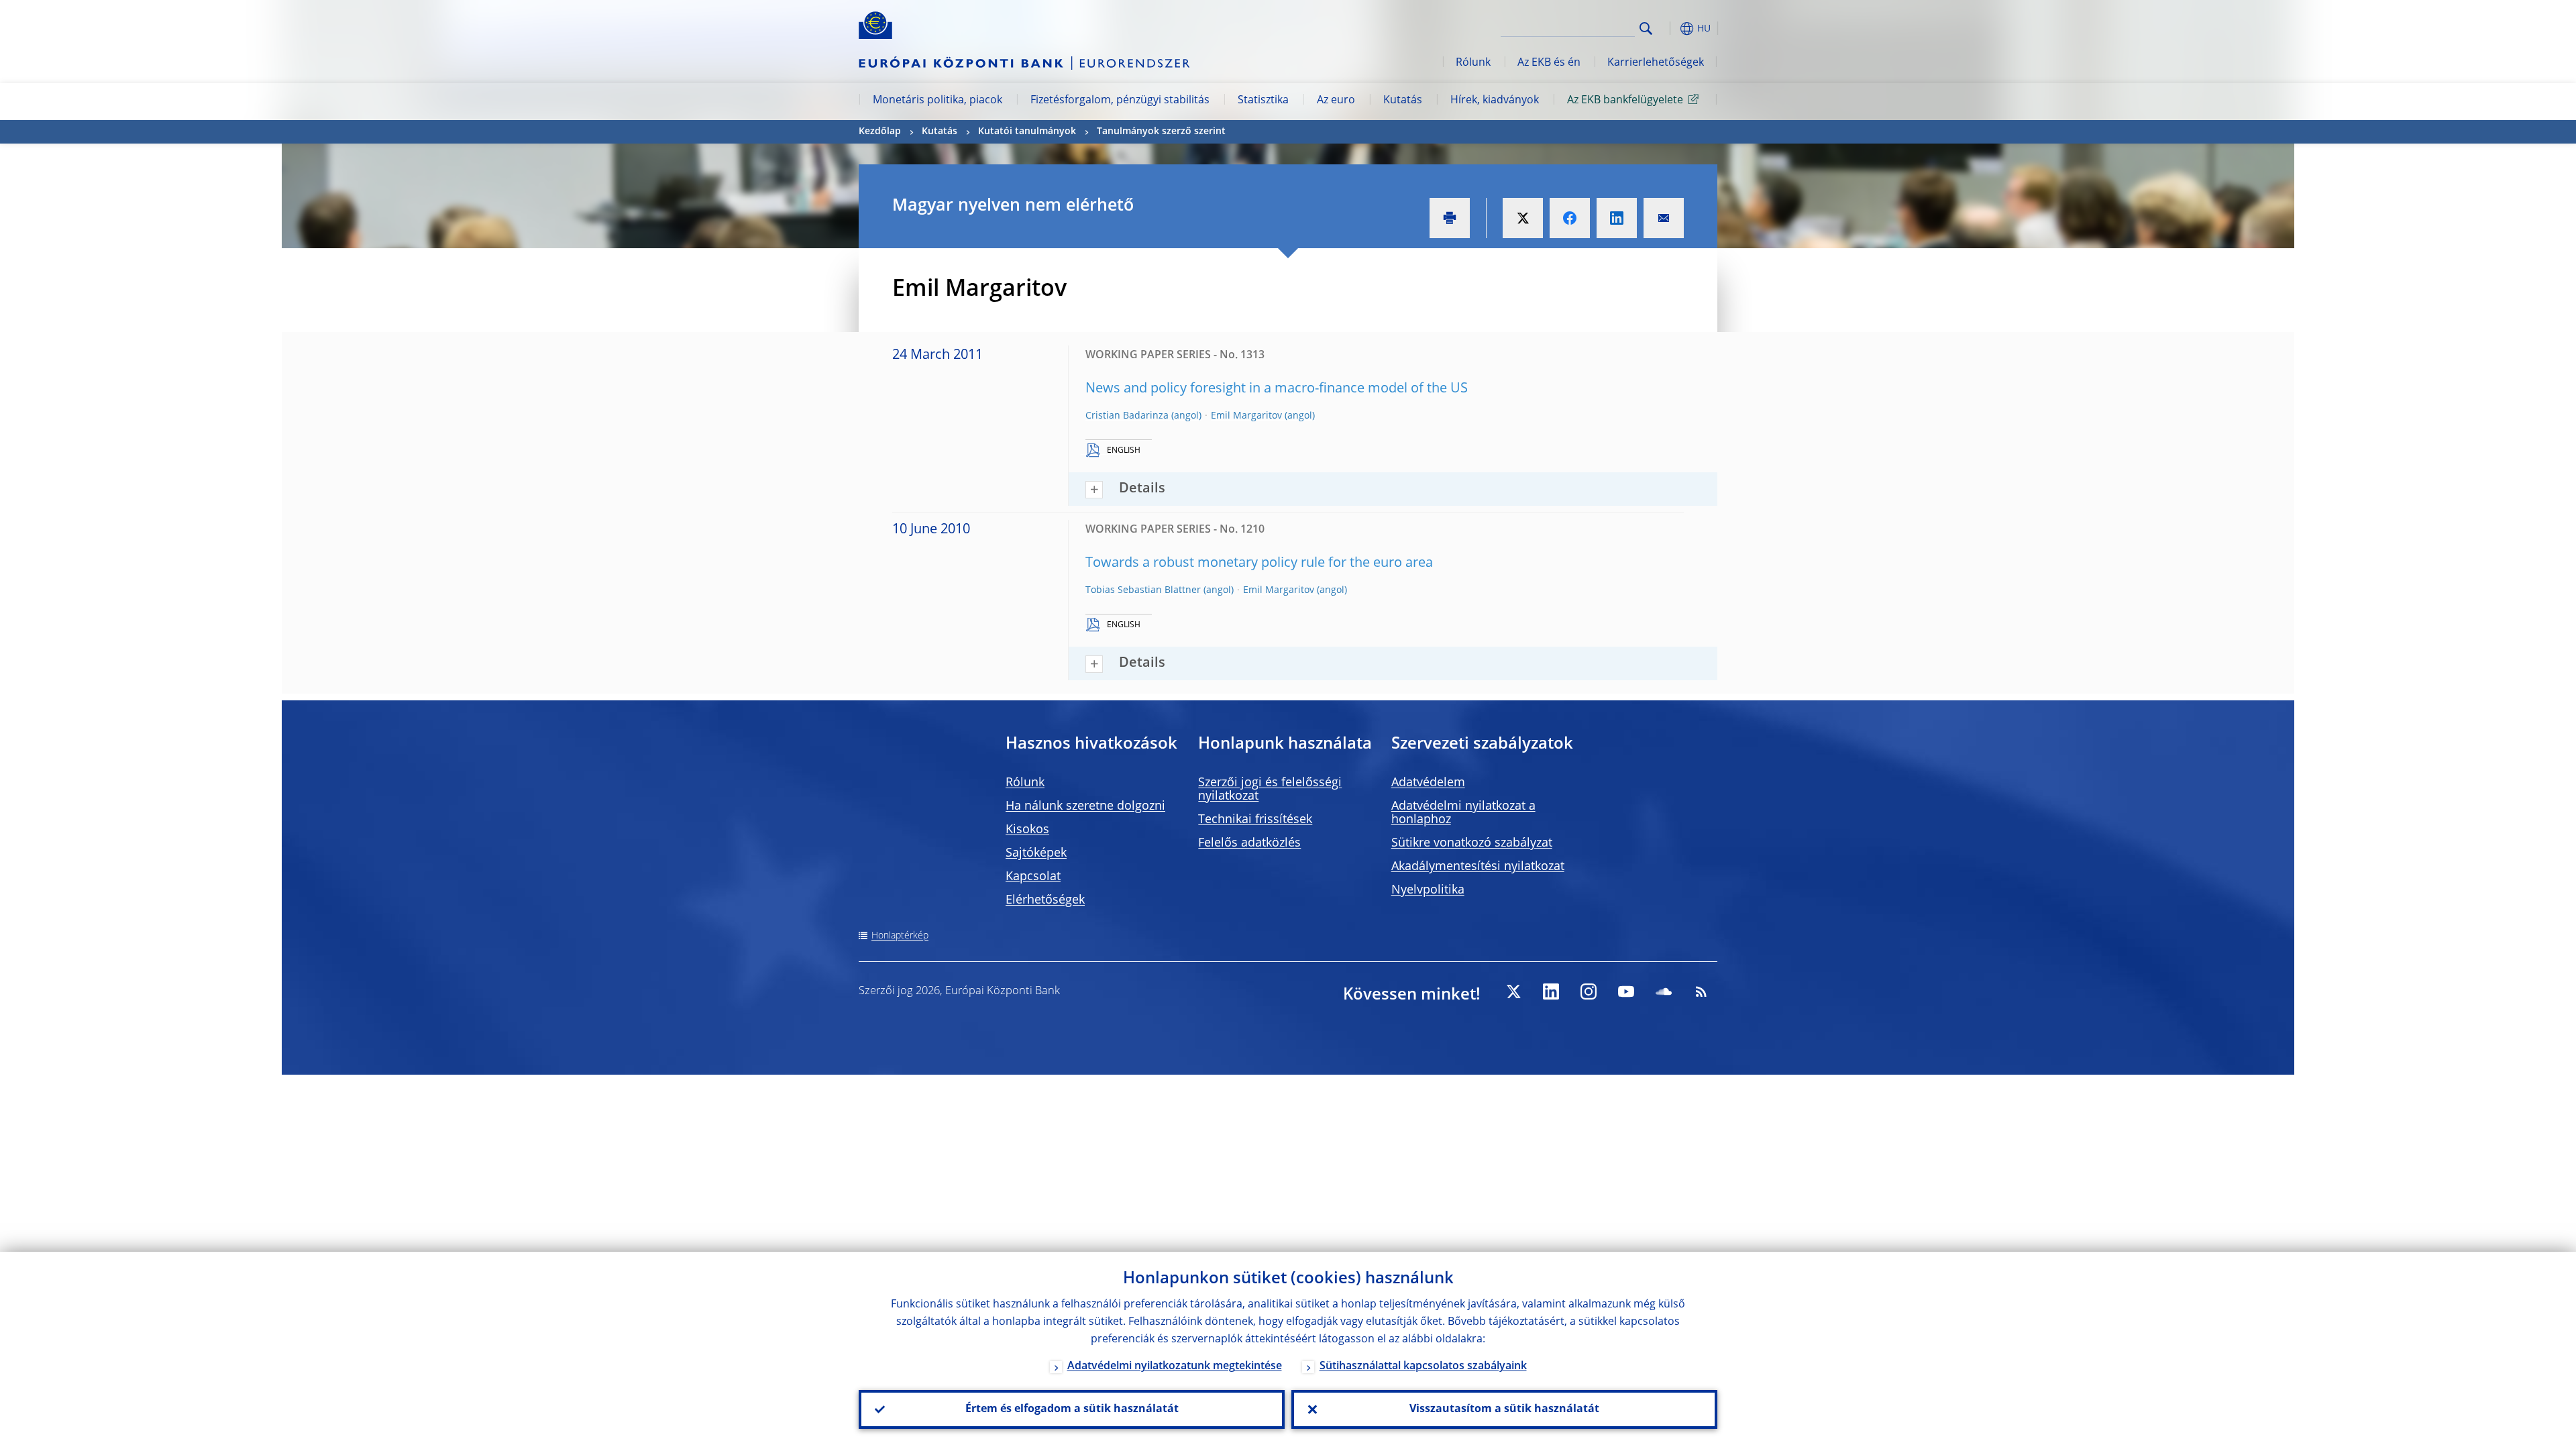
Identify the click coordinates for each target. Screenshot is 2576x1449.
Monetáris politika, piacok (937, 101)
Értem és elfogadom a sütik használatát (1072, 1409)
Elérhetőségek (1045, 900)
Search (1646, 29)
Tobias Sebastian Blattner (1143, 590)
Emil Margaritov (1246, 416)
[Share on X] (1523, 218)
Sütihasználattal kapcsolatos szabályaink (1423, 1366)
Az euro (1336, 101)
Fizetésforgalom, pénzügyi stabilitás (1120, 101)
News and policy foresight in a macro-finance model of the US (1277, 389)
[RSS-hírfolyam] (1701, 991)
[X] (1513, 991)
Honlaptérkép (900, 936)
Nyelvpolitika (1428, 890)
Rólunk (1473, 63)
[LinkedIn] (1551, 991)
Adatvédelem (1428, 783)
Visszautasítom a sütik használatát (1504, 1409)
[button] (1670, 29)
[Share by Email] (1664, 218)
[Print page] (1450, 218)
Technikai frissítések (1255, 820)
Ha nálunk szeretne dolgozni (1085, 806)
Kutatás (1403, 101)
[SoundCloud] (1664, 991)
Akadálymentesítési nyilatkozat (1478, 867)
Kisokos (1027, 830)
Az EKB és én (1549, 63)
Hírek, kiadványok (1495, 101)
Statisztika (1263, 101)
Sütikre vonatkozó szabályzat (1472, 843)
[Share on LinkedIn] (1617, 218)
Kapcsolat (1033, 877)
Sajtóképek (1036, 853)
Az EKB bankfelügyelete (1625, 101)
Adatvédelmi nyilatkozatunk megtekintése (1175, 1366)
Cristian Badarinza (1127, 416)
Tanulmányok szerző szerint (1161, 131)
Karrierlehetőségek (1656, 63)
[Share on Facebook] (1570, 218)
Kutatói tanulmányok (1027, 131)
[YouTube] (1626, 991)
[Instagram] (1589, 991)
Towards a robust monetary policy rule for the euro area (1259, 563)
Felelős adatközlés (1249, 843)
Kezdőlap (880, 131)
